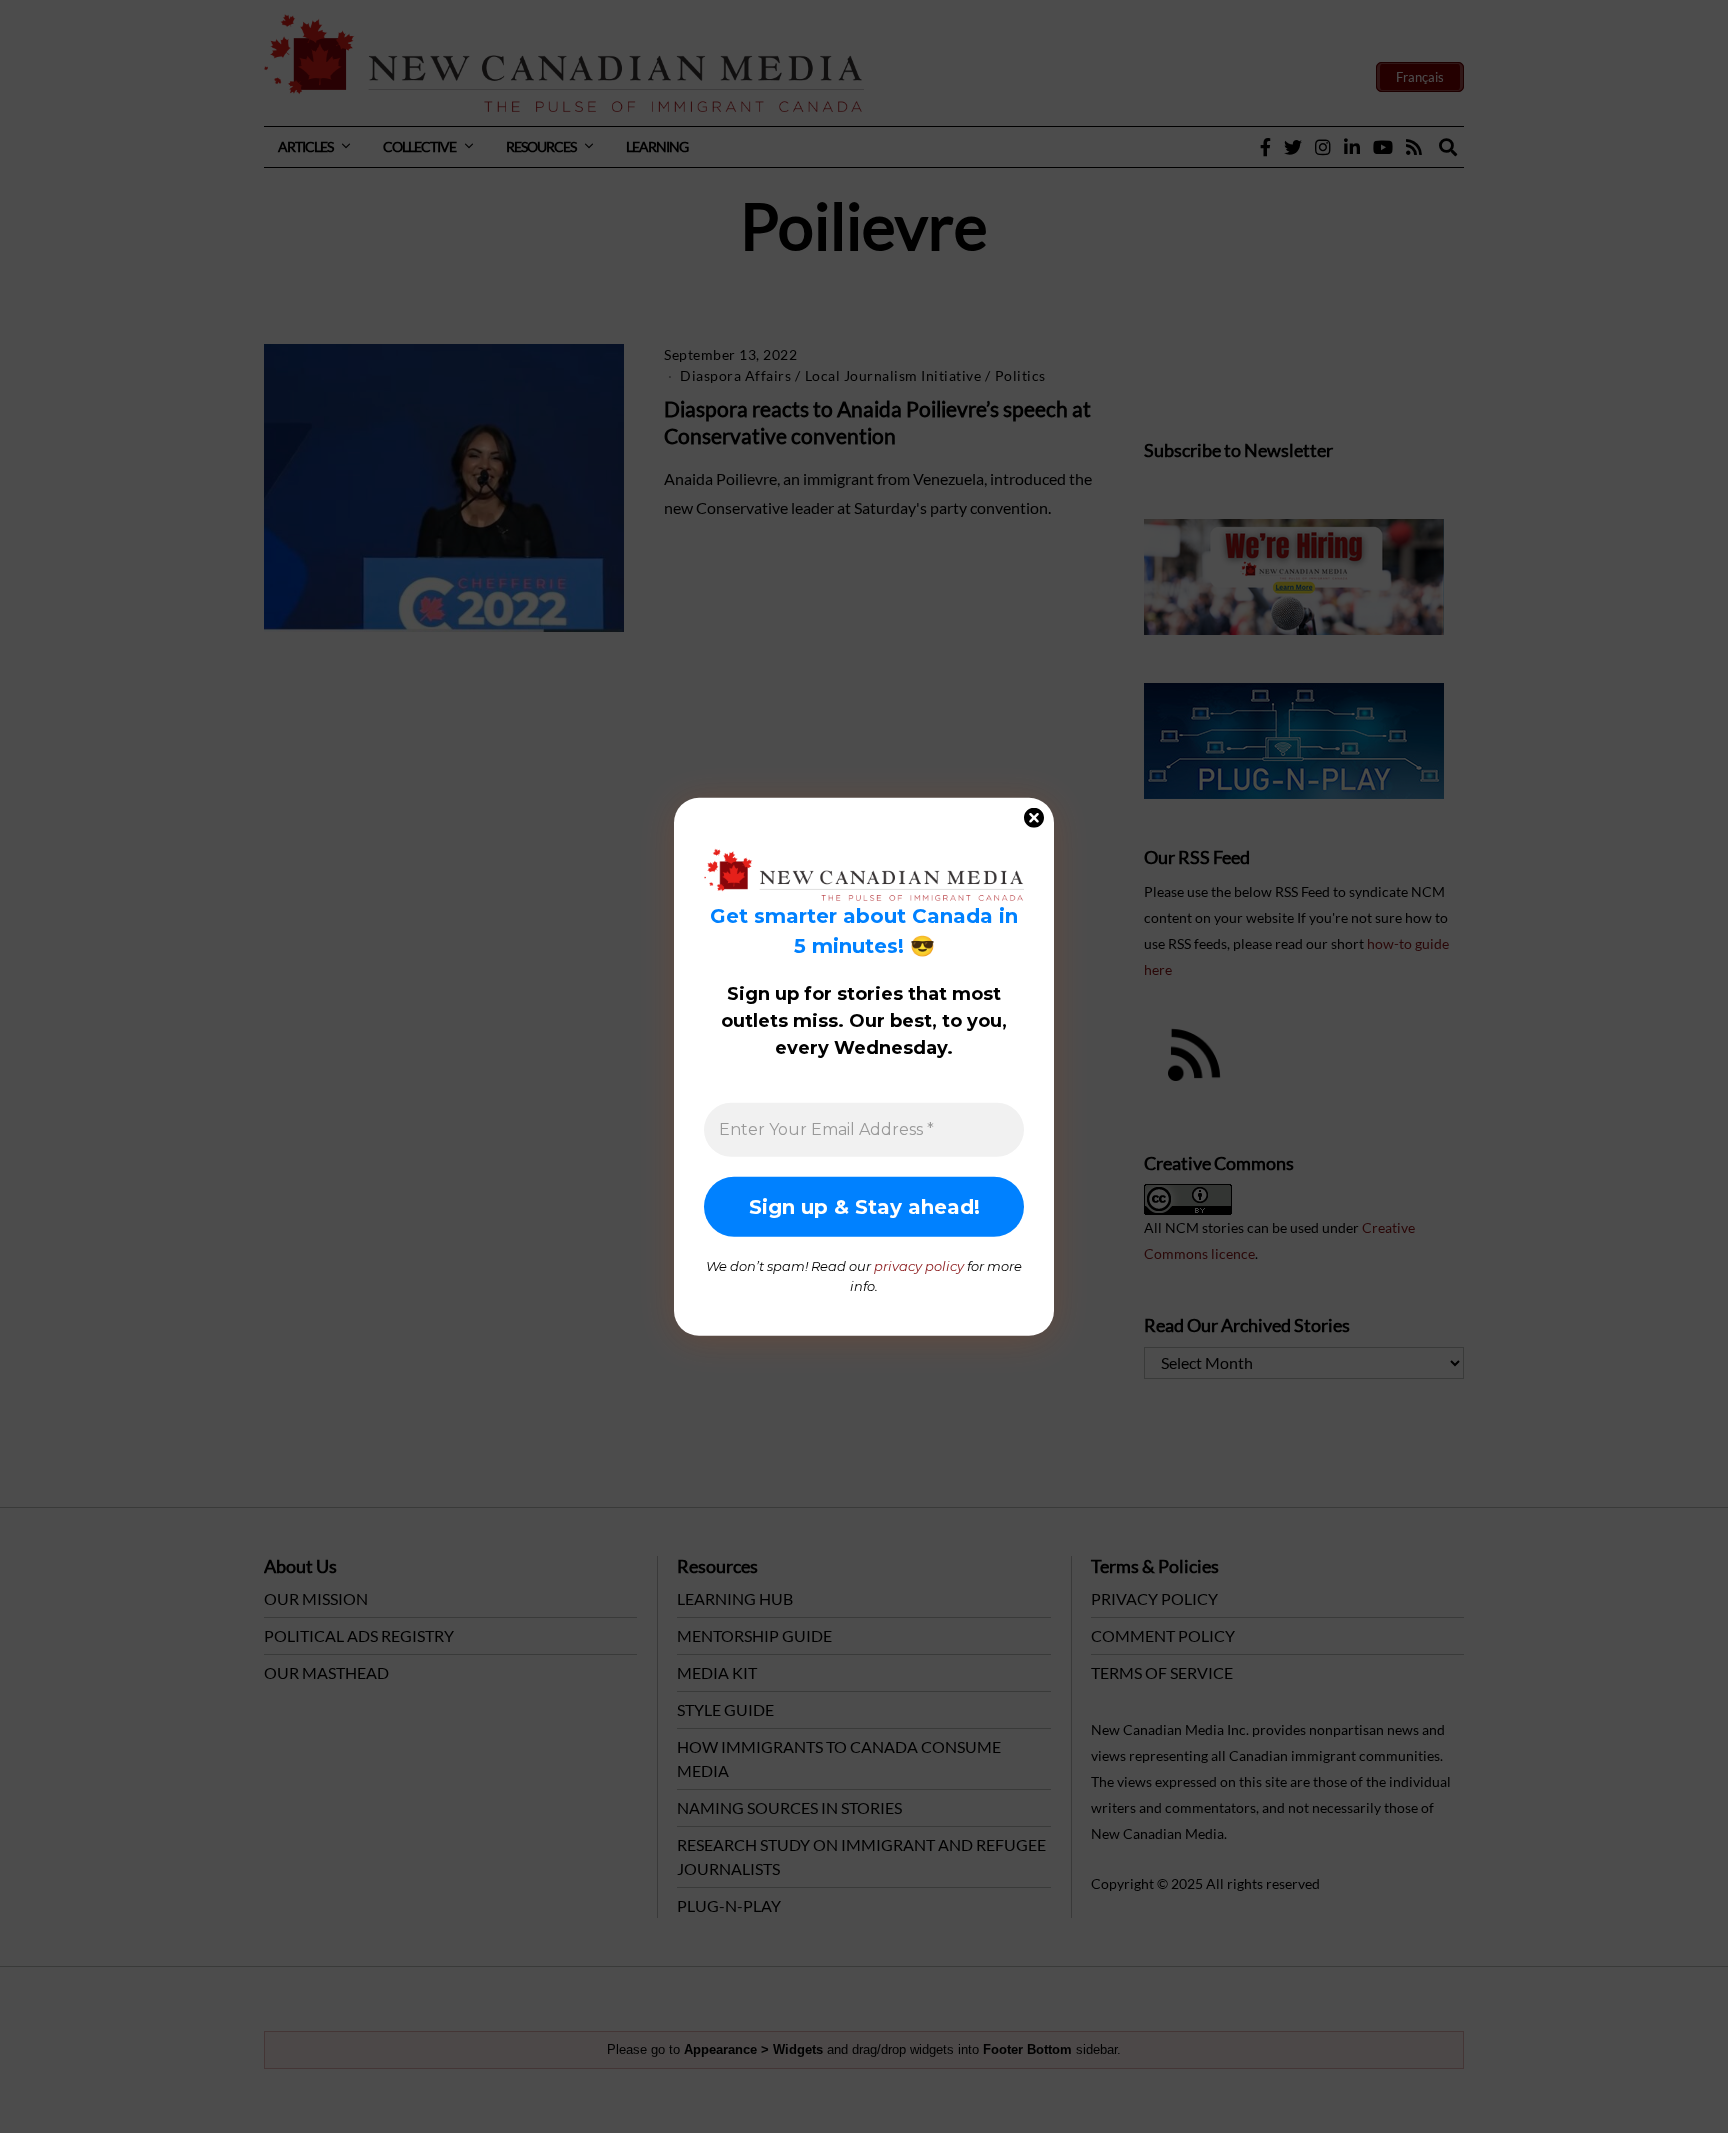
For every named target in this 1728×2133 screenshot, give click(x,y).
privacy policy (919, 1266)
